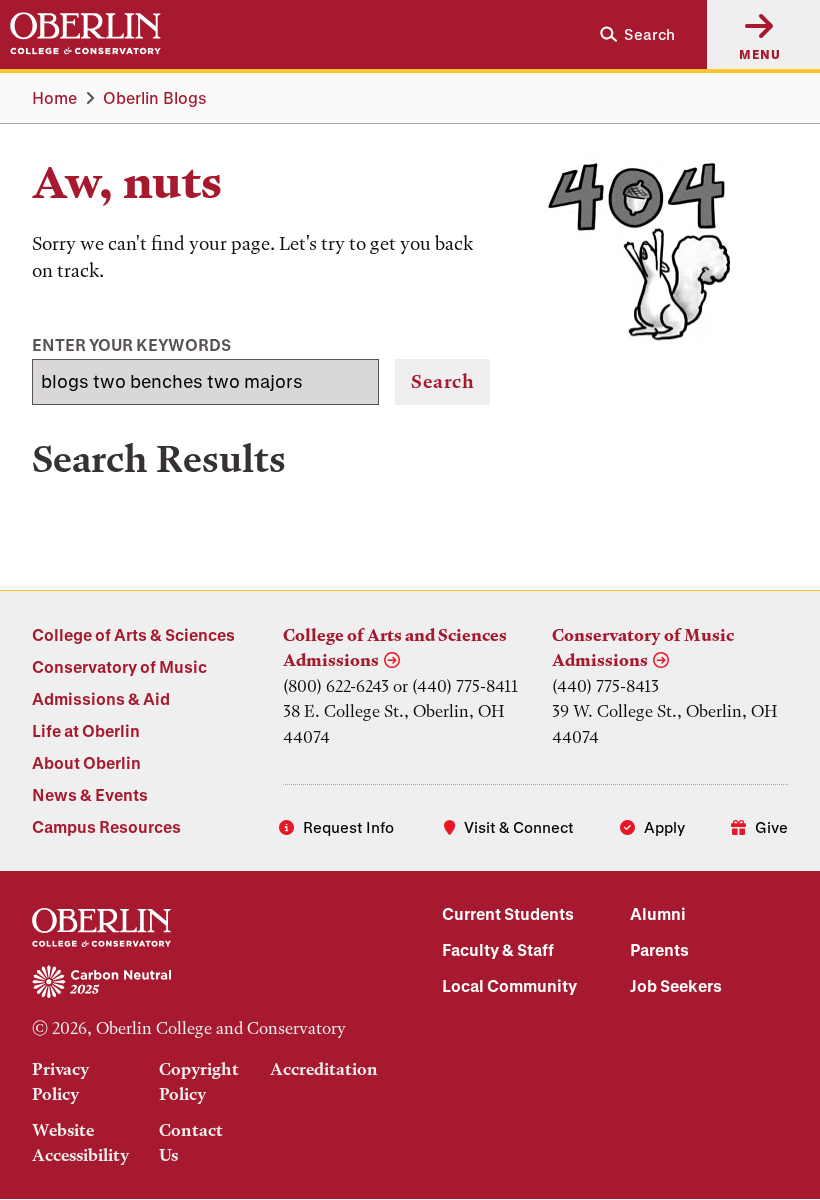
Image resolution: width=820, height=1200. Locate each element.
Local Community (509, 985)
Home (54, 97)
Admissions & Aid (101, 698)
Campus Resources (106, 826)
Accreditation (324, 1069)
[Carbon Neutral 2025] (205, 983)
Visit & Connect (519, 827)
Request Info (348, 827)
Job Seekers (676, 985)
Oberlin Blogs (155, 97)
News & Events (90, 794)
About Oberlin (86, 762)
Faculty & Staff (498, 949)
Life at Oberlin (86, 730)
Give (771, 827)
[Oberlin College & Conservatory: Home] (85, 34)
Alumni (658, 913)
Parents (659, 949)
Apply (664, 827)
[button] (629, 34)
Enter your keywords (131, 344)
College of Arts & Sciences (133, 634)
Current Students (508, 913)
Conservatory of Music (119, 666)
